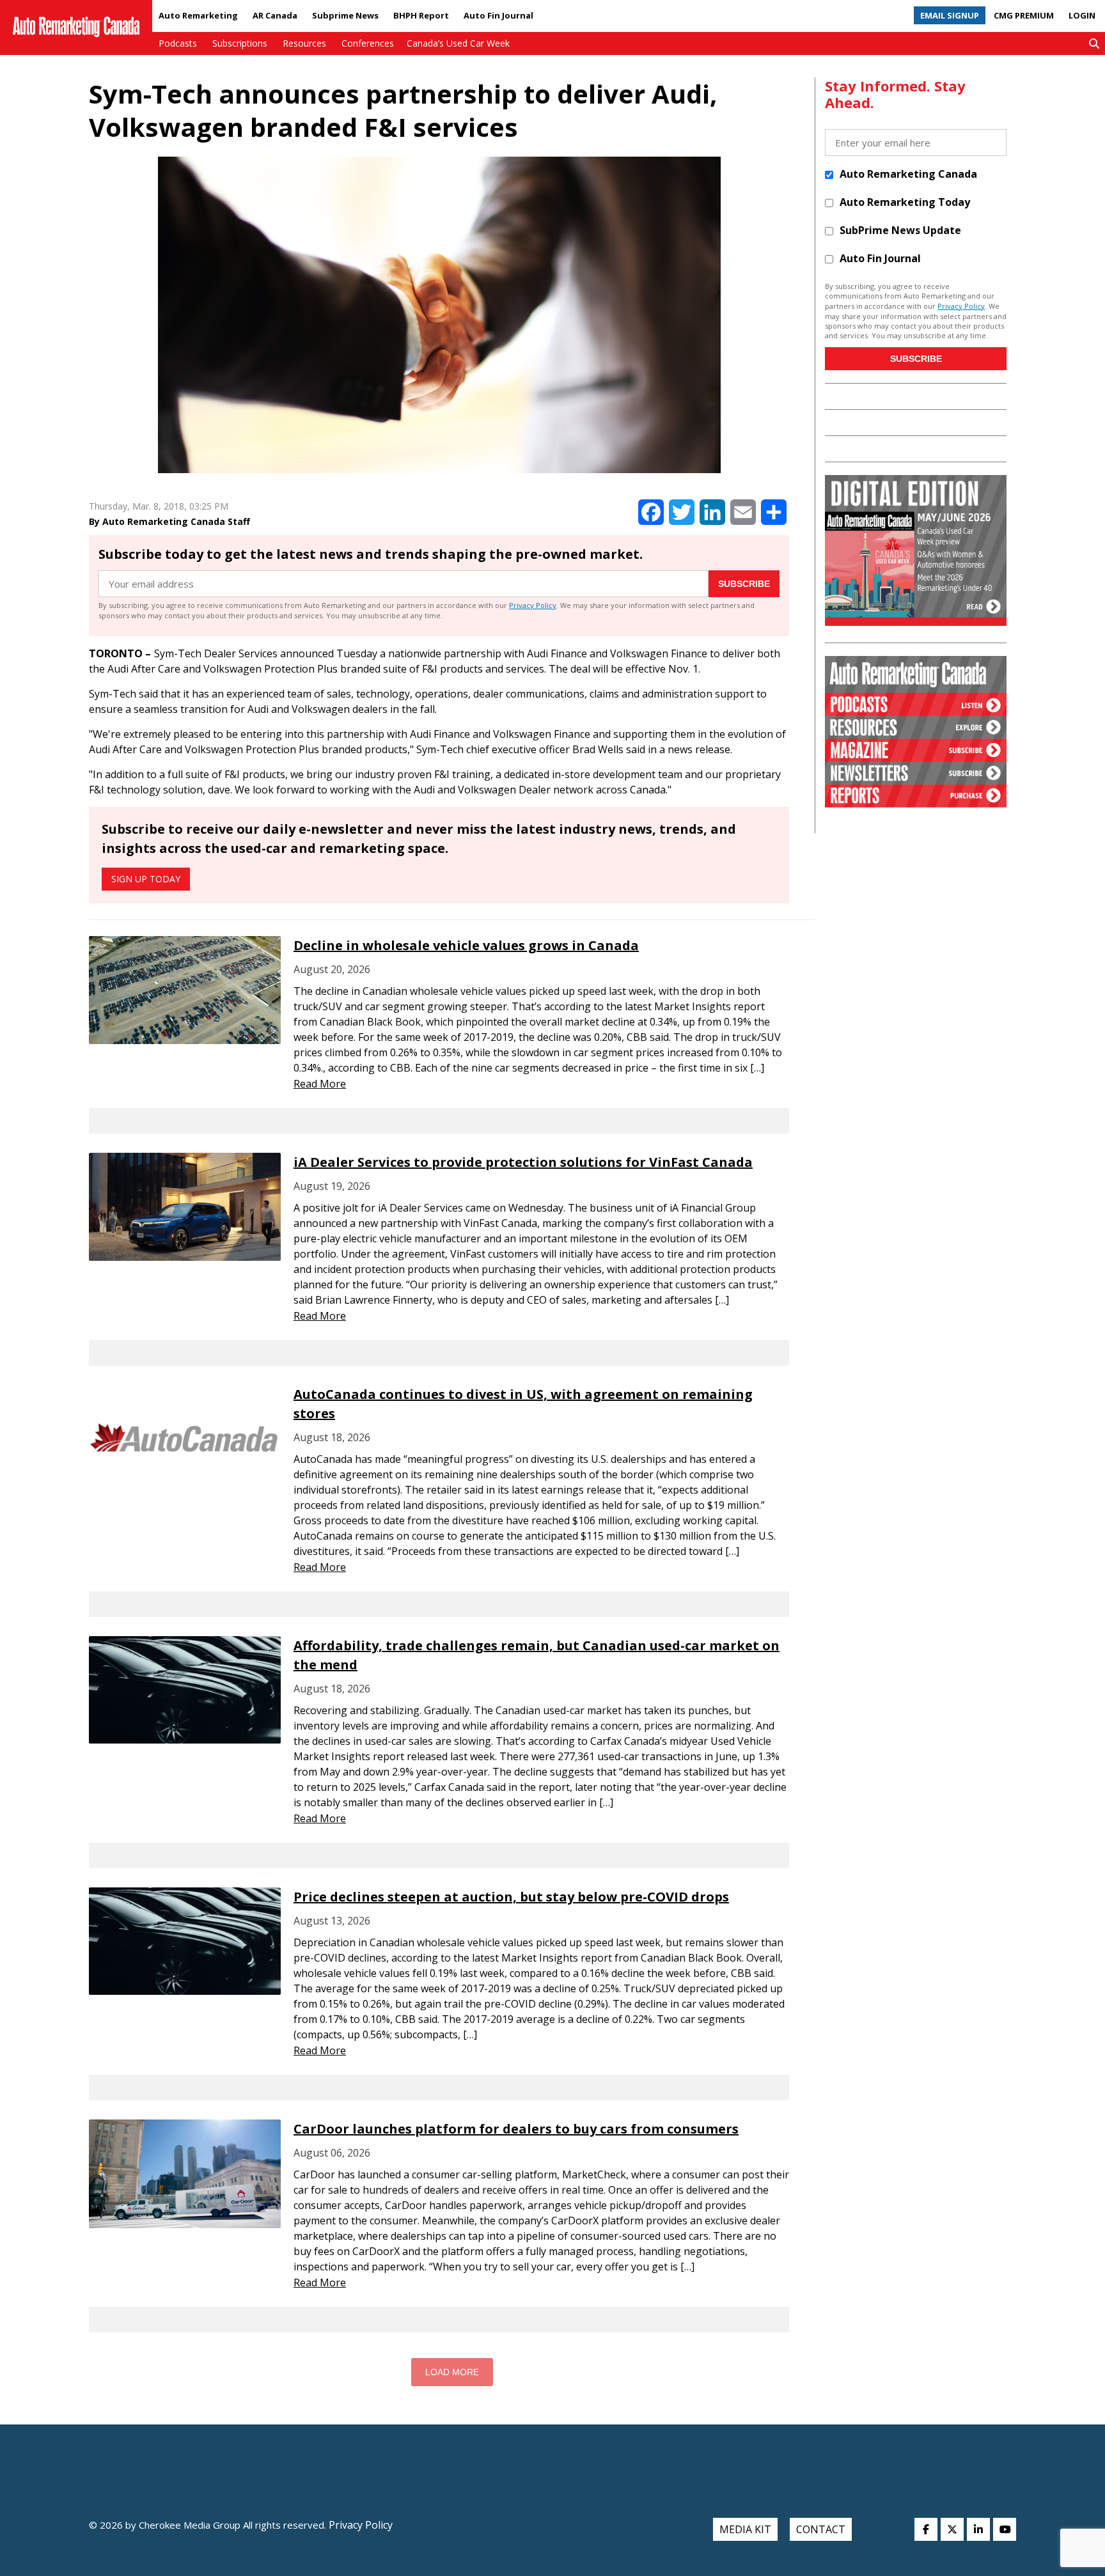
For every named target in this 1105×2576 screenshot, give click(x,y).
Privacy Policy (533, 605)
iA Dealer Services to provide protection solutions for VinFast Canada (523, 1162)
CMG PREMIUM (1024, 15)
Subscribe (744, 584)
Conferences (368, 43)
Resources (304, 43)
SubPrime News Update (900, 230)
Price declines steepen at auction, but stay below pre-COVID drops (511, 1897)
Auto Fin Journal (498, 15)
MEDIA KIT (745, 2529)
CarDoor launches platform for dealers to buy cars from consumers (516, 2129)
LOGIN (1082, 15)
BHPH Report (421, 15)
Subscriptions (240, 43)
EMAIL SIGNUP (950, 15)
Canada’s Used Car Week (458, 43)
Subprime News (345, 15)
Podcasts (178, 43)
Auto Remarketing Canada (908, 174)
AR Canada (275, 15)
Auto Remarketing (198, 15)
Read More (320, 1084)
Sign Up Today (146, 879)
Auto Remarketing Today (905, 202)
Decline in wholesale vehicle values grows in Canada (466, 945)
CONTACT (821, 2529)
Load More (452, 2372)
